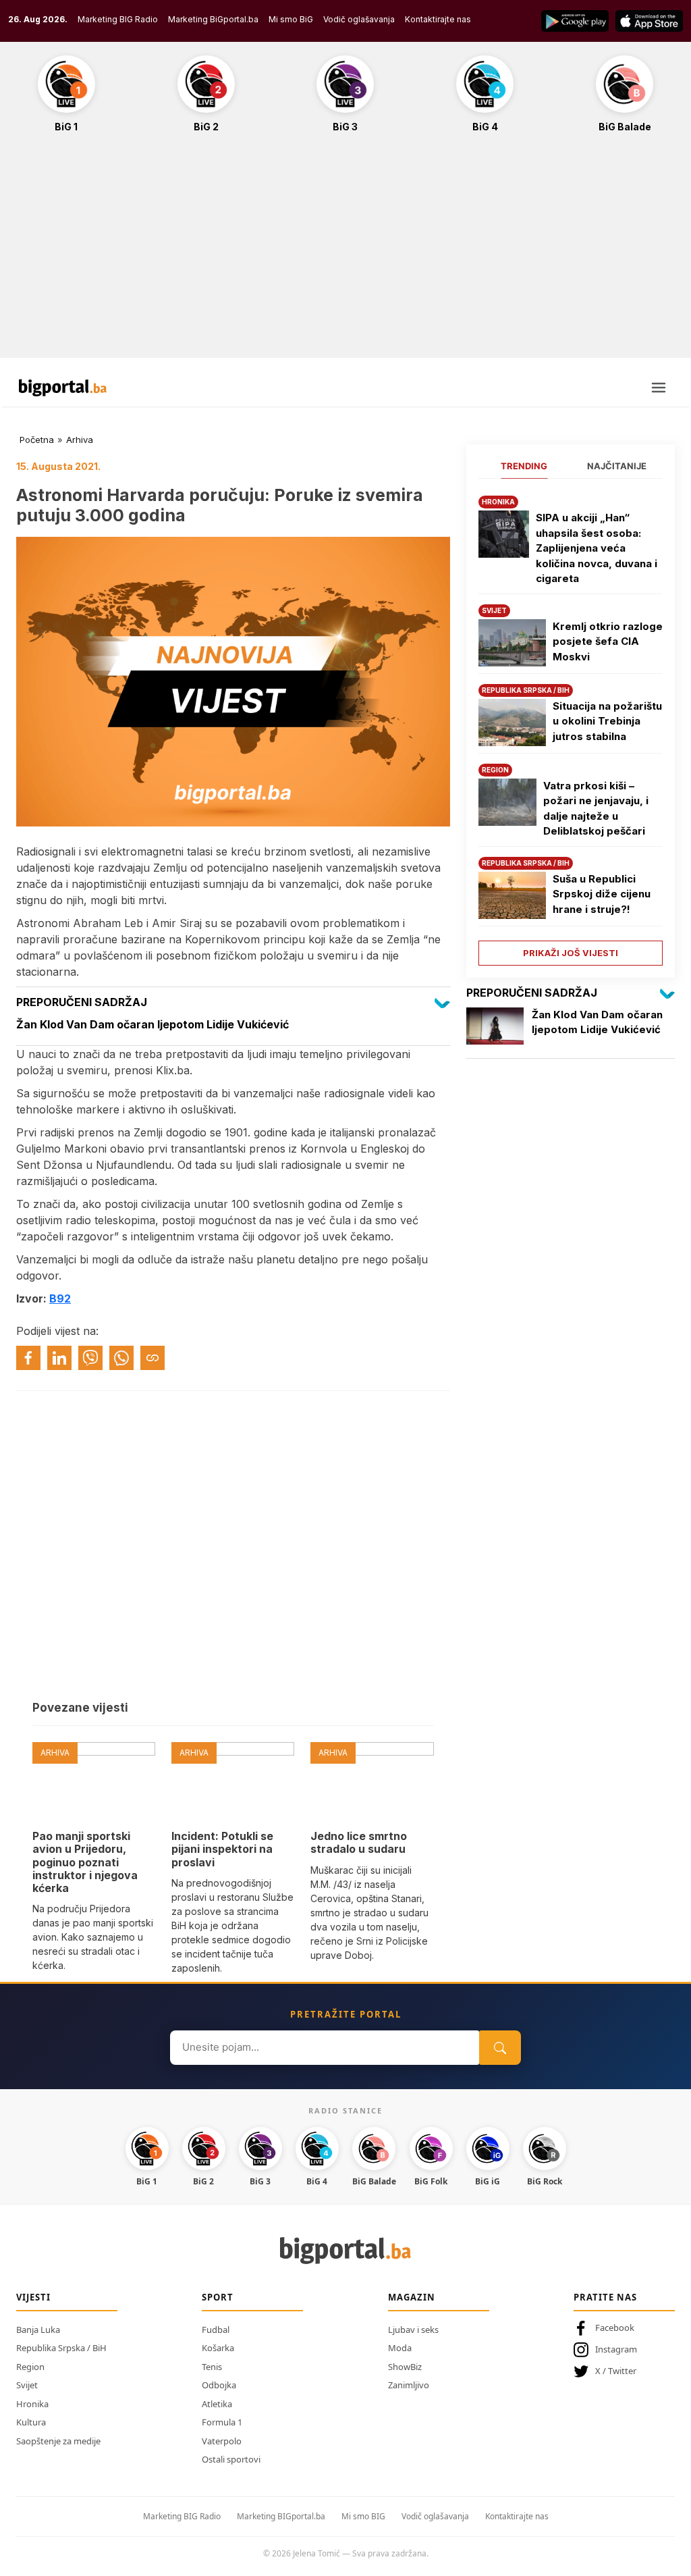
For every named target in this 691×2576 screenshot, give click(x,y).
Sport (218, 2297)
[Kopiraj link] (153, 1358)
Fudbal (216, 2330)
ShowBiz (405, 2367)
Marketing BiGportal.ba (213, 19)
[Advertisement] (345, 253)
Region (30, 2367)
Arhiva (80, 440)
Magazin (412, 2297)
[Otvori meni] (659, 388)
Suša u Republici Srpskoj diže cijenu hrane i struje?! (602, 894)
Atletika (217, 2404)
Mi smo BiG (291, 19)
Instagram (616, 2349)
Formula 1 (222, 2422)
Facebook (615, 2328)
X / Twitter (616, 2371)
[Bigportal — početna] (63, 388)
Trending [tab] (524, 466)
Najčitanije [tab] (617, 466)
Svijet (27, 2385)
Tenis (212, 2367)
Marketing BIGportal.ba (281, 2516)
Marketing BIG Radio (118, 19)
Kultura (31, 2422)
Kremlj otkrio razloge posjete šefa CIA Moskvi (608, 641)
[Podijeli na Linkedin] (59, 1358)
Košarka (218, 2348)
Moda (400, 2348)
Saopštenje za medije (58, 2441)
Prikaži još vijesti (571, 953)
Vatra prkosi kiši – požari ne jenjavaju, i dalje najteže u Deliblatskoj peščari (596, 809)
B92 (60, 1298)
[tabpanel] (571, 726)
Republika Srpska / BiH (61, 2348)
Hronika (32, 2404)
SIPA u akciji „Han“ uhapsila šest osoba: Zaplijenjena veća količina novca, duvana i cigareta (597, 548)
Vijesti (33, 2297)
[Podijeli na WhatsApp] (121, 1358)
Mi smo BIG (363, 2516)
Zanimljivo (409, 2385)
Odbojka (219, 2385)
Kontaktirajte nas (438, 19)
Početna (37, 440)
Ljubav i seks (413, 2330)
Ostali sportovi (231, 2459)
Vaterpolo (222, 2441)
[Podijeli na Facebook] (28, 1358)
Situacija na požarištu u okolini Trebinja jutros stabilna (607, 721)
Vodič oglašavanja (359, 19)
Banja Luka (38, 2330)
